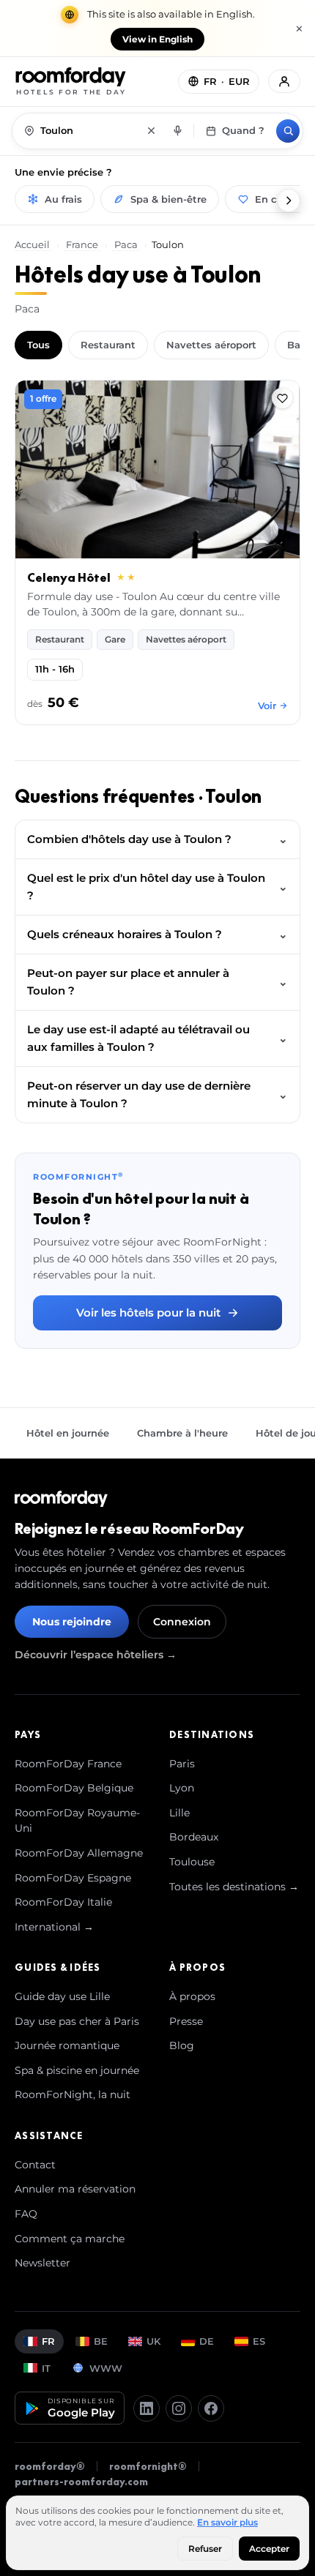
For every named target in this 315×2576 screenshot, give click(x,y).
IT (46, 2368)
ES (259, 2341)
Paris (182, 1764)
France (82, 244)
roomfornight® (148, 2466)
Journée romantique (67, 2045)
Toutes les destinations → (234, 1887)
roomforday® (50, 2466)
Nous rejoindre (72, 1622)
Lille (179, 1813)
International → (54, 1927)
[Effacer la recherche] (151, 131)
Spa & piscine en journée (77, 2070)
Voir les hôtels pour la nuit (148, 1313)
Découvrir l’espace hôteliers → (96, 1655)
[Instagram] (179, 2408)
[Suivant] (289, 201)
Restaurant (108, 345)
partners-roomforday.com (81, 2482)
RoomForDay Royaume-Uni (77, 1821)
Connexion (182, 1622)
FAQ (26, 2214)
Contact (35, 2165)
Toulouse (192, 1862)
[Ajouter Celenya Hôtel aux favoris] (282, 398)
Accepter (269, 2549)
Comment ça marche (70, 2239)
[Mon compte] (284, 81)
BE (101, 2341)
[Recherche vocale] (177, 131)
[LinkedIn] (147, 2408)
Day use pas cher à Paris (77, 2021)
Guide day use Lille (62, 1996)
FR (48, 2341)
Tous (38, 345)
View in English (157, 39)
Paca (126, 244)
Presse (186, 2021)
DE (207, 2341)
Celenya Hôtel (69, 577)
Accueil (33, 244)
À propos (192, 1996)
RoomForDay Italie (63, 1902)
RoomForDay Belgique (74, 1788)
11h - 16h (55, 669)
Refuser (205, 2549)
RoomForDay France (68, 1764)
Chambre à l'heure (182, 1433)
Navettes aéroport (211, 345)
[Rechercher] (288, 131)
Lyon (182, 1788)
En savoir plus (227, 2522)
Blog (182, 2045)
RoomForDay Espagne (73, 1878)
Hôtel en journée (68, 1433)
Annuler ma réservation (75, 2189)
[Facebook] (211, 2408)
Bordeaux (194, 1837)
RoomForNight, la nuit (73, 2094)
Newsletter (42, 2263)
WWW (106, 2368)
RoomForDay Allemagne (79, 1853)
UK (153, 2341)
